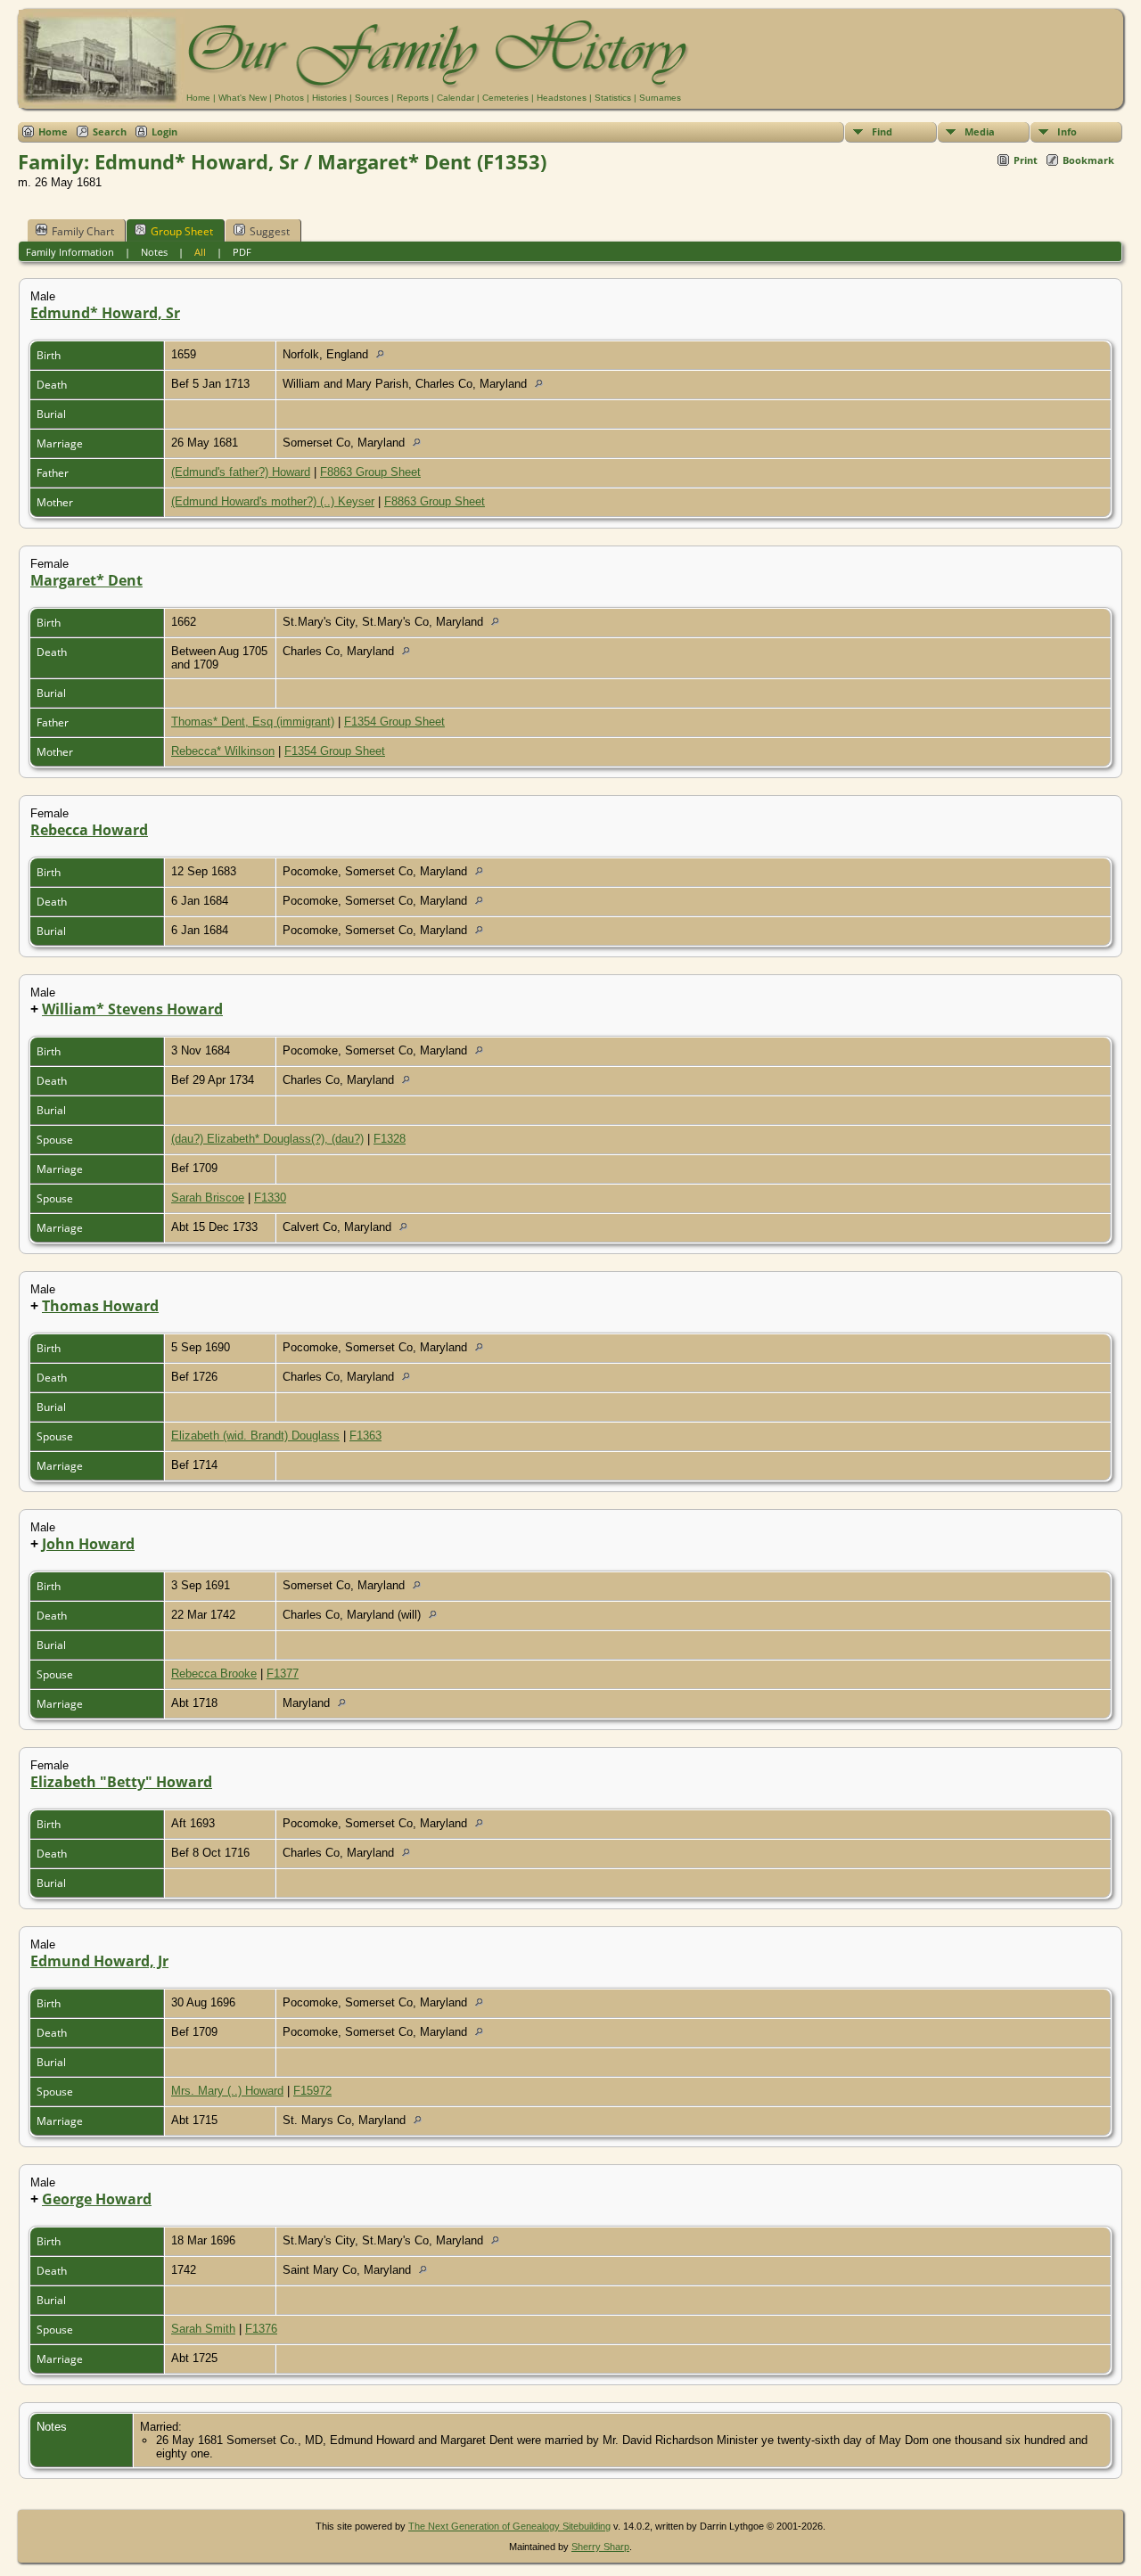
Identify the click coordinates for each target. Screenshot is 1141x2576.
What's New (242, 98)
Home (198, 98)
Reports (413, 98)
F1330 (270, 1198)
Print (1026, 160)
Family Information (70, 252)
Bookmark (1088, 160)
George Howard (97, 2199)
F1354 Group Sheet (394, 722)
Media (980, 131)
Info (1067, 131)
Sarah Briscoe (208, 1198)
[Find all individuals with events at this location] (385, 354)
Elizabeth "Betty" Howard (121, 1782)
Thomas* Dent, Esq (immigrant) (253, 722)
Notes (154, 252)
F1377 (283, 1674)
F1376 (261, 2329)
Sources (372, 98)
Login (164, 131)
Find (882, 131)
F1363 (365, 1436)
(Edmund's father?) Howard (241, 472)
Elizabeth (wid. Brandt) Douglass (255, 1436)
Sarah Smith (203, 2329)
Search (110, 131)
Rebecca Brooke (214, 1674)
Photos (289, 98)
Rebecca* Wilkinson (223, 751)
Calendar (456, 98)
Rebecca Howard (89, 830)
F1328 (390, 1139)
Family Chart (83, 231)
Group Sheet (182, 231)
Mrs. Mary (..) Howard (227, 2091)
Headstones (562, 98)
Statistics (613, 98)
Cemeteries (505, 98)
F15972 (312, 2091)
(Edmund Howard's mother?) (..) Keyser (273, 501)
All (200, 252)
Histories (329, 98)
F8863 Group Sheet (370, 472)
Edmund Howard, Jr (99, 1961)
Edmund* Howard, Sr (105, 313)
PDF (242, 252)
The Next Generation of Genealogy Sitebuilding (509, 2526)
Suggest (270, 231)
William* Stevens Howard (132, 1009)
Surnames (660, 98)
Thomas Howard (100, 1306)
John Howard (88, 1544)
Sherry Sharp (600, 2547)
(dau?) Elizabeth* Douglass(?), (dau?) (267, 1139)
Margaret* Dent (86, 580)
